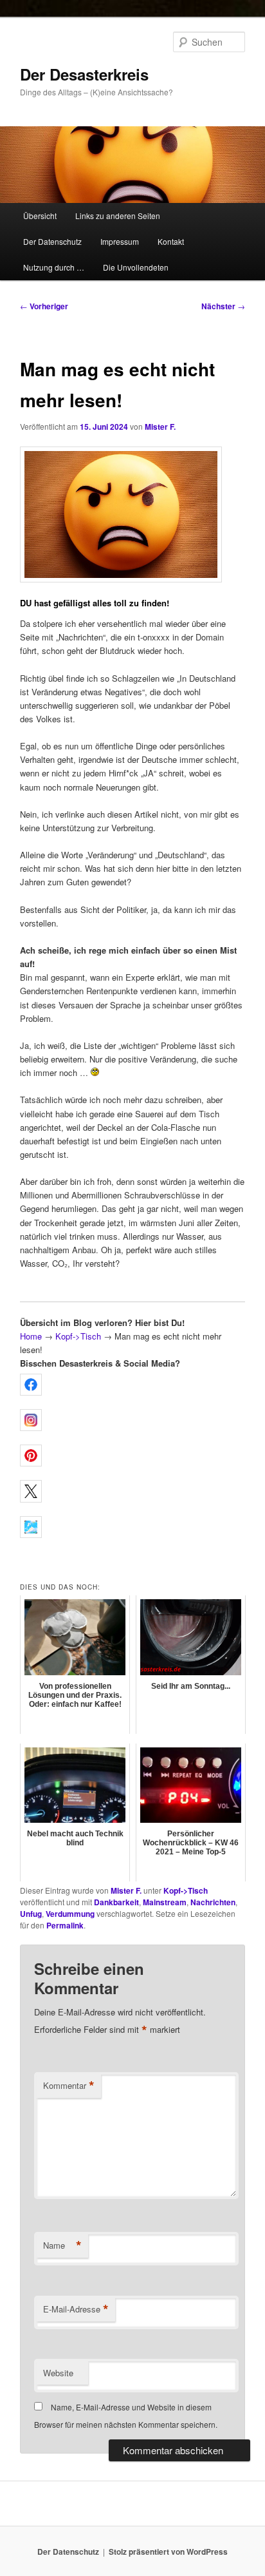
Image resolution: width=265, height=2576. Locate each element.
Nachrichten (213, 1902)
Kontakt (171, 241)
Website (58, 2373)
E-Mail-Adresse (76, 2309)
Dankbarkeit (116, 1902)
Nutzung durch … (54, 267)
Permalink (65, 1925)
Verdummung (70, 1914)
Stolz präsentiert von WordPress (168, 2552)
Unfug (31, 1914)
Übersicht (40, 216)
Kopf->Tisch (78, 1336)
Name (62, 2245)
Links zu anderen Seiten (118, 216)
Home (31, 1336)
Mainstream (165, 1902)
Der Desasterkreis (84, 74)
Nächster (223, 306)
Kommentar (69, 2086)
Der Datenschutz (52, 241)
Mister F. (160, 427)
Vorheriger (44, 306)
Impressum (120, 241)
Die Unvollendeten (136, 267)
